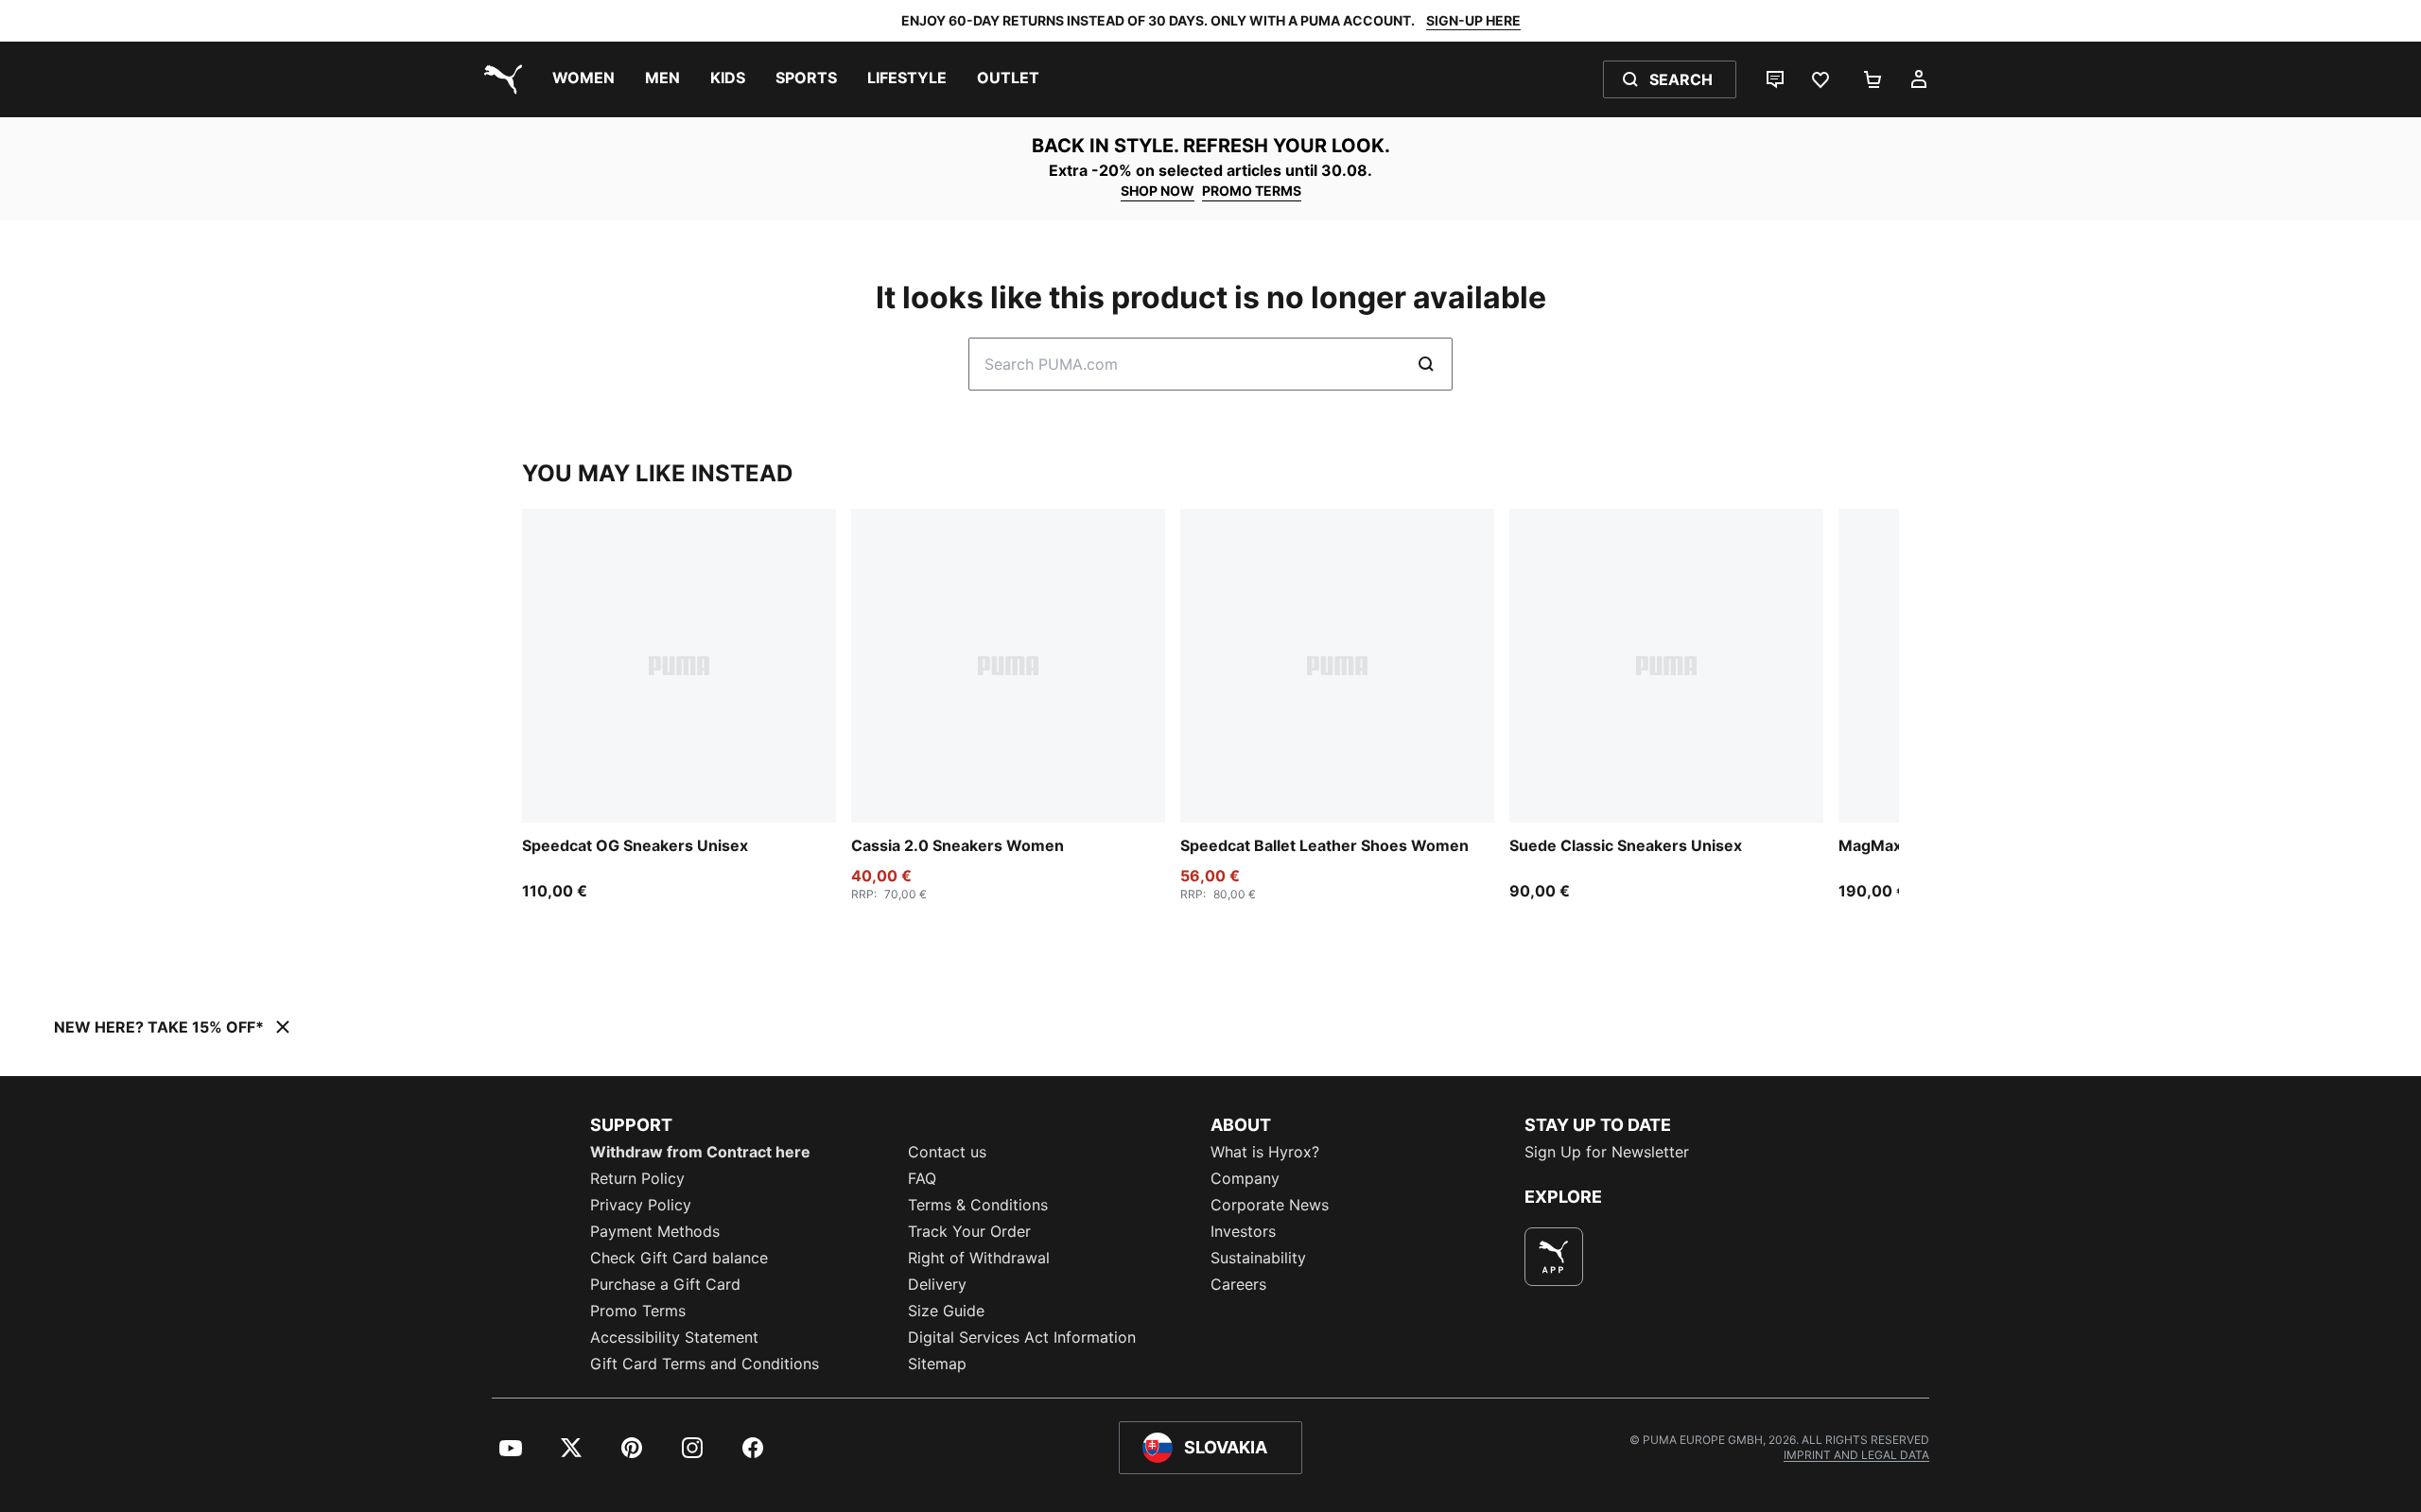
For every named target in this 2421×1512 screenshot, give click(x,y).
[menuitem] (583, 79)
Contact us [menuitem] (947, 1152)
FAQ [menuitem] (922, 1178)
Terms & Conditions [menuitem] (978, 1205)
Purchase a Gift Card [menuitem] (665, 1284)
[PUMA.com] (499, 79)
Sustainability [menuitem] (1258, 1258)
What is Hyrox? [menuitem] (1265, 1152)
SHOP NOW (1158, 191)
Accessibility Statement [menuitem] (674, 1337)
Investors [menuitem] (1243, 1231)
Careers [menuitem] (1238, 1284)
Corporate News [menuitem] (1270, 1205)
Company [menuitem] (1245, 1178)
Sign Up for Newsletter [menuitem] (1607, 1152)
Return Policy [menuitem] (637, 1178)
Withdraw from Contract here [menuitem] (700, 1152)
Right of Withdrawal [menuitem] (979, 1258)
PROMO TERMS (1252, 191)
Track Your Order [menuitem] (969, 1231)
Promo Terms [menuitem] (638, 1311)
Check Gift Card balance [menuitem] (679, 1258)
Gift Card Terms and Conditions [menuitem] (705, 1364)
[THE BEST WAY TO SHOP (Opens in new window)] (1554, 1257)
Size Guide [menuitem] (946, 1311)
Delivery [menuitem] (937, 1284)
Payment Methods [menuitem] (655, 1231)
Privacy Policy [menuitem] (641, 1205)
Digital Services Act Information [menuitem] (1022, 1337)
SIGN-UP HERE (1473, 20)
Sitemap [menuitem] (937, 1364)
